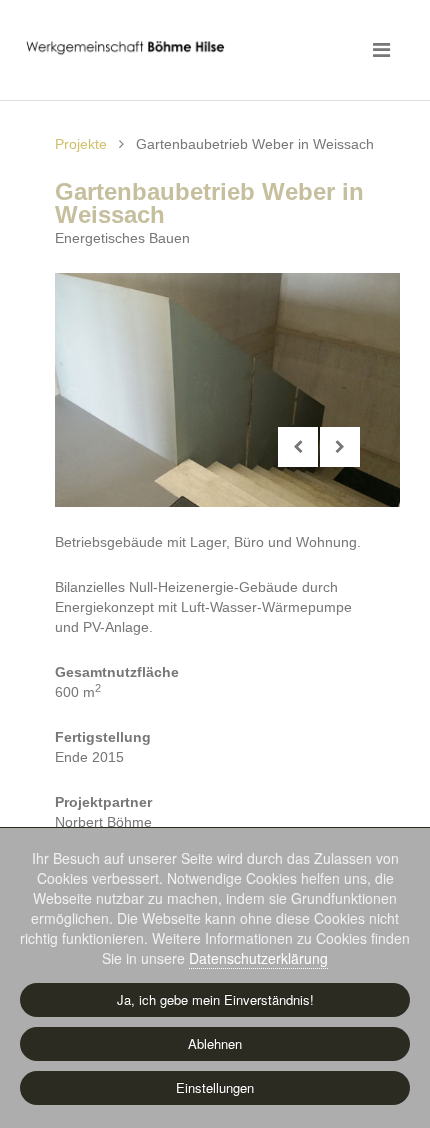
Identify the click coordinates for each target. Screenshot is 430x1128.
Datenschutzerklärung (258, 958)
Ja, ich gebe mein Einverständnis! (215, 999)
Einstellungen (215, 1087)
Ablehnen (215, 1043)
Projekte (81, 144)
